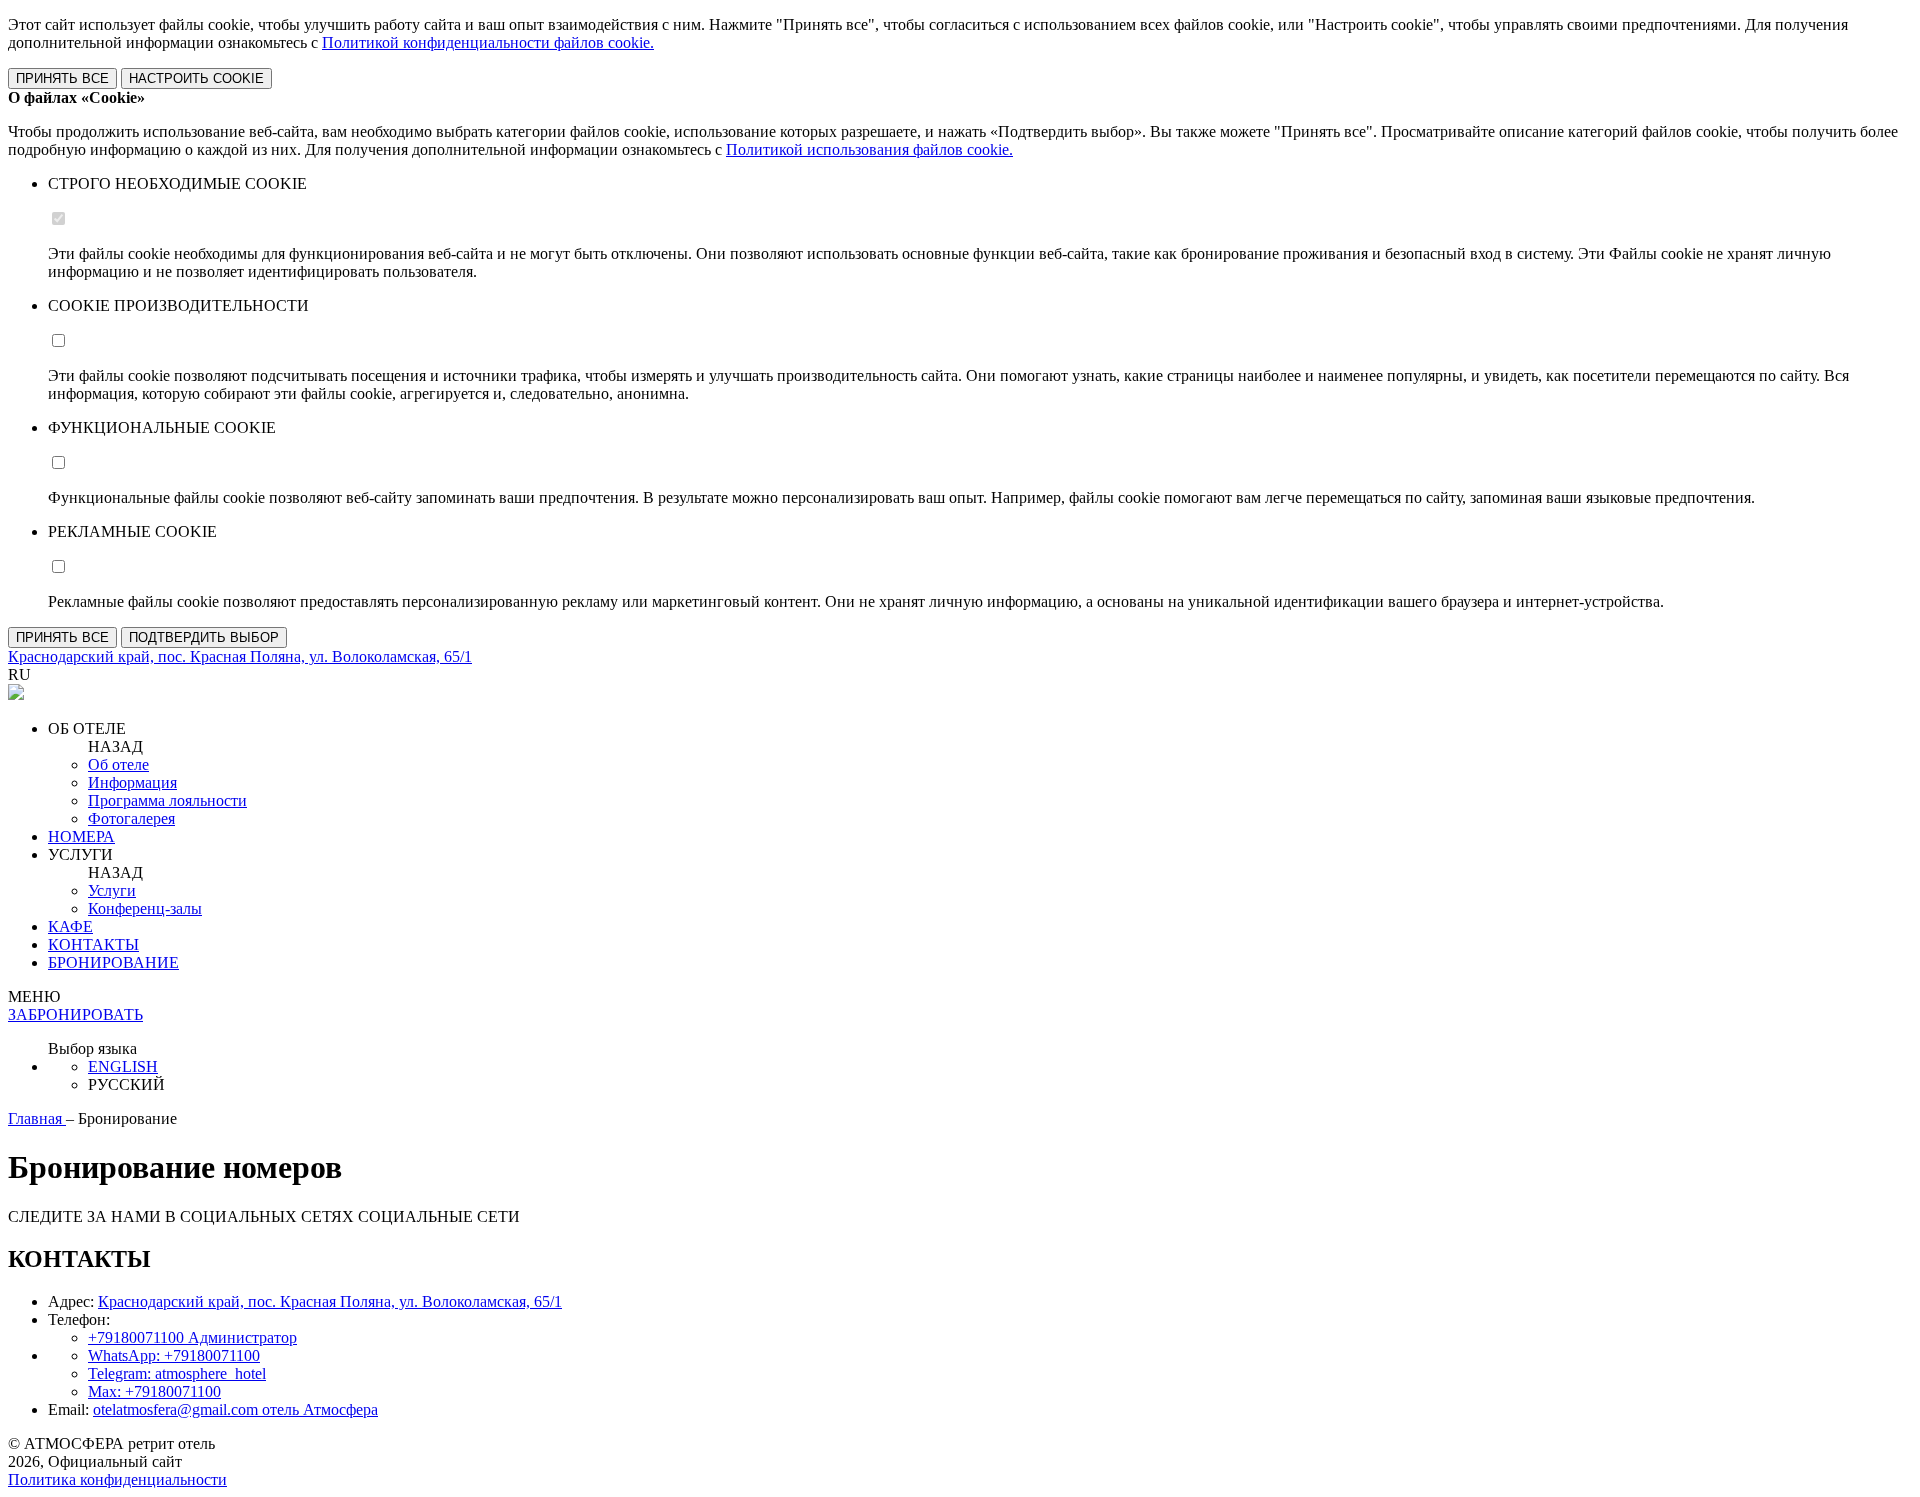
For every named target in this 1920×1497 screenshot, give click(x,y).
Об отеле (118, 764)
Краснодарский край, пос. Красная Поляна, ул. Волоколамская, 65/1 (330, 1301)
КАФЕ (70, 926)
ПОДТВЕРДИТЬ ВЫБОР (204, 637)
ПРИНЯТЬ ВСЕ (62, 78)
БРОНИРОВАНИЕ (113, 962)
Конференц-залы (145, 908)
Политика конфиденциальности (117, 1479)
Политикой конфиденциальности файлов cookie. (488, 42)
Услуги (112, 890)
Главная (37, 1118)
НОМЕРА (81, 836)
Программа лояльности (167, 800)
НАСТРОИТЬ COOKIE (196, 78)
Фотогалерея (131, 818)
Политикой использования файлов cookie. (869, 149)
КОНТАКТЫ (93, 944)
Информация (132, 782)
